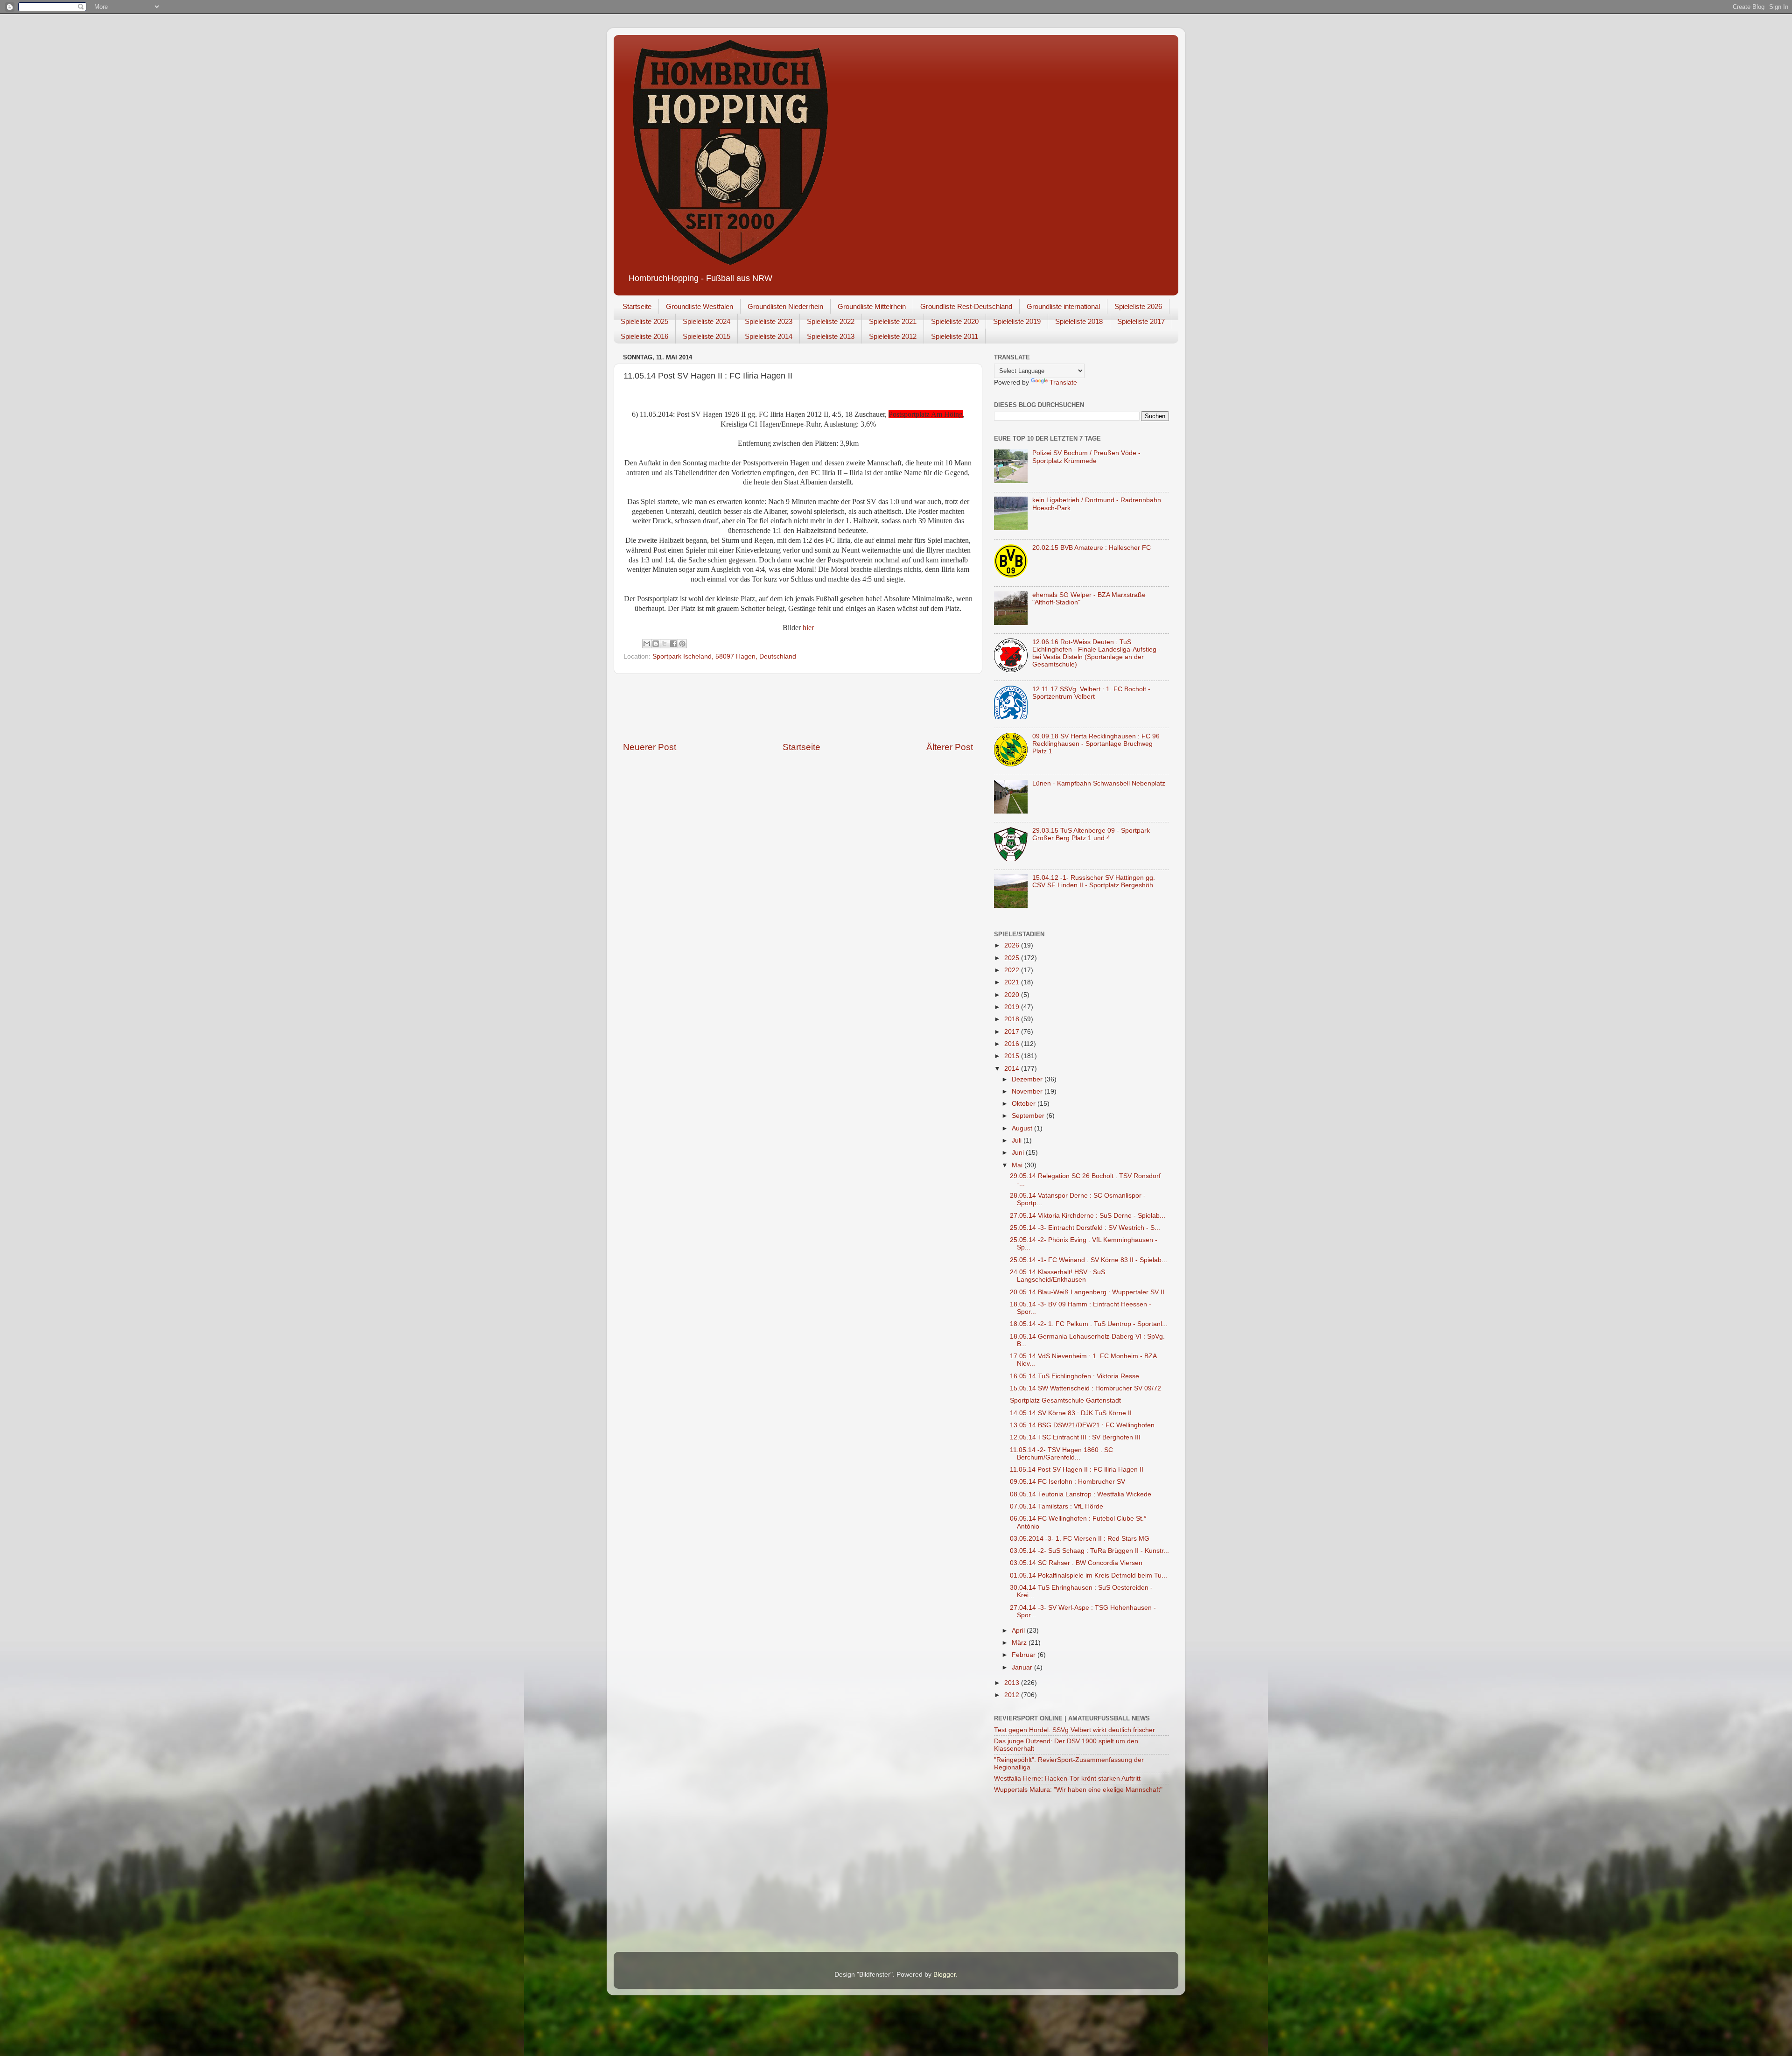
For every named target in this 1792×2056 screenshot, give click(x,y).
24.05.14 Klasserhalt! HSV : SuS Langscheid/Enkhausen (1057, 1276)
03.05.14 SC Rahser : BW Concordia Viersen (1076, 1563)
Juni (1019, 1153)
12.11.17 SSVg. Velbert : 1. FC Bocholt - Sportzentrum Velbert (1091, 693)
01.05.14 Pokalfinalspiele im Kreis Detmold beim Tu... (1088, 1575)
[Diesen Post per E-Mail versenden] (647, 644)
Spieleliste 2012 (893, 336)
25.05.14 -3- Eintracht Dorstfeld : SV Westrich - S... (1085, 1228)
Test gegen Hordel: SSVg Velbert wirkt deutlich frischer (1074, 1730)
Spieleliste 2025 (644, 321)
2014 (1013, 1069)
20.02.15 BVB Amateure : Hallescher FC (1092, 548)
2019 (1013, 1007)
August (1023, 1128)
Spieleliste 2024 (707, 321)
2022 (1013, 970)
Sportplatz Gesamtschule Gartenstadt (1065, 1400)
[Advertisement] (798, 708)
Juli (1018, 1140)
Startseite (637, 306)
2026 (1013, 945)
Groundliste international (1063, 306)
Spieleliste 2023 (769, 321)
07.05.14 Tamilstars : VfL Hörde (1057, 1506)
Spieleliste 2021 (893, 321)
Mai (1018, 1165)
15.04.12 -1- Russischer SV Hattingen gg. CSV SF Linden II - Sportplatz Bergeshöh (1094, 881)
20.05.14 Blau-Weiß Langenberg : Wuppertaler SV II (1087, 1292)
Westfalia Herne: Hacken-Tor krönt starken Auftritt (1067, 1779)
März (1020, 1643)
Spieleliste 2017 (1141, 321)
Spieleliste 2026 (1138, 306)
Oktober (1025, 1104)
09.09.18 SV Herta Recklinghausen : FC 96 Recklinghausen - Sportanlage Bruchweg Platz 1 (1096, 744)
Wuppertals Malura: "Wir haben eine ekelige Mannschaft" (1078, 1790)
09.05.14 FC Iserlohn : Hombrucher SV (1067, 1482)
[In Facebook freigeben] (673, 644)
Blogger (945, 1975)
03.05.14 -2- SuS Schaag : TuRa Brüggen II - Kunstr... (1089, 1551)
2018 (1013, 1019)
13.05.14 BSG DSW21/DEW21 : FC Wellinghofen (1082, 1425)
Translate (1063, 382)
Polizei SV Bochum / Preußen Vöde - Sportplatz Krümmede (1086, 457)
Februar (1025, 1655)
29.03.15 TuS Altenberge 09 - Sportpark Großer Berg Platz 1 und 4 (1091, 834)
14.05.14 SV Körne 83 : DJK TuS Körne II (1071, 1413)
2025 (1013, 958)
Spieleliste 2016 (644, 336)
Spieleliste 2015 (707, 336)
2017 (1013, 1032)
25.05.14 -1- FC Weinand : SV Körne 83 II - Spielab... (1088, 1260)
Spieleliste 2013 (831, 336)
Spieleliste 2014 (769, 336)
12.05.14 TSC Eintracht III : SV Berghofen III (1075, 1437)
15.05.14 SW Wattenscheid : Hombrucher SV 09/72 (1085, 1388)
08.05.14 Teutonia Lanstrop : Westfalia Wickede (1081, 1494)
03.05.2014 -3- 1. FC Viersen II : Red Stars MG (1080, 1539)
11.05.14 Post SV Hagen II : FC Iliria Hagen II (1077, 1470)
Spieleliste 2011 (955, 336)
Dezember (1028, 1079)
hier (808, 628)
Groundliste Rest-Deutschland (966, 306)
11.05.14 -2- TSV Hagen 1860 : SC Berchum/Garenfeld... (1061, 1454)
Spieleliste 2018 (1079, 321)
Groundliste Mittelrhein (872, 306)
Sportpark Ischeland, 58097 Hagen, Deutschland (724, 656)
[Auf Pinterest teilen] (682, 644)
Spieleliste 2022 (831, 321)
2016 (1013, 1044)
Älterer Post (950, 747)
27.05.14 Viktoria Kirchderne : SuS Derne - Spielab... (1088, 1216)
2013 (1013, 1683)
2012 (1013, 1695)
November (1028, 1091)
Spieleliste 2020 (955, 321)
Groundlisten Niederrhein (785, 306)
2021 (1013, 982)
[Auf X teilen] (665, 644)
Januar (1023, 1667)
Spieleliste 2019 (1017, 321)
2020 (1013, 995)
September (1029, 1116)
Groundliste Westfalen (700, 306)
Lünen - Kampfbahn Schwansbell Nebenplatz (1099, 783)
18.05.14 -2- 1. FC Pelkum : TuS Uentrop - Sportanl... (1089, 1324)
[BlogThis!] (656, 644)
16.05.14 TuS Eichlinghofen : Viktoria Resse (1074, 1376)
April (1019, 1631)
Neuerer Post (650, 747)
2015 (1013, 1056)
